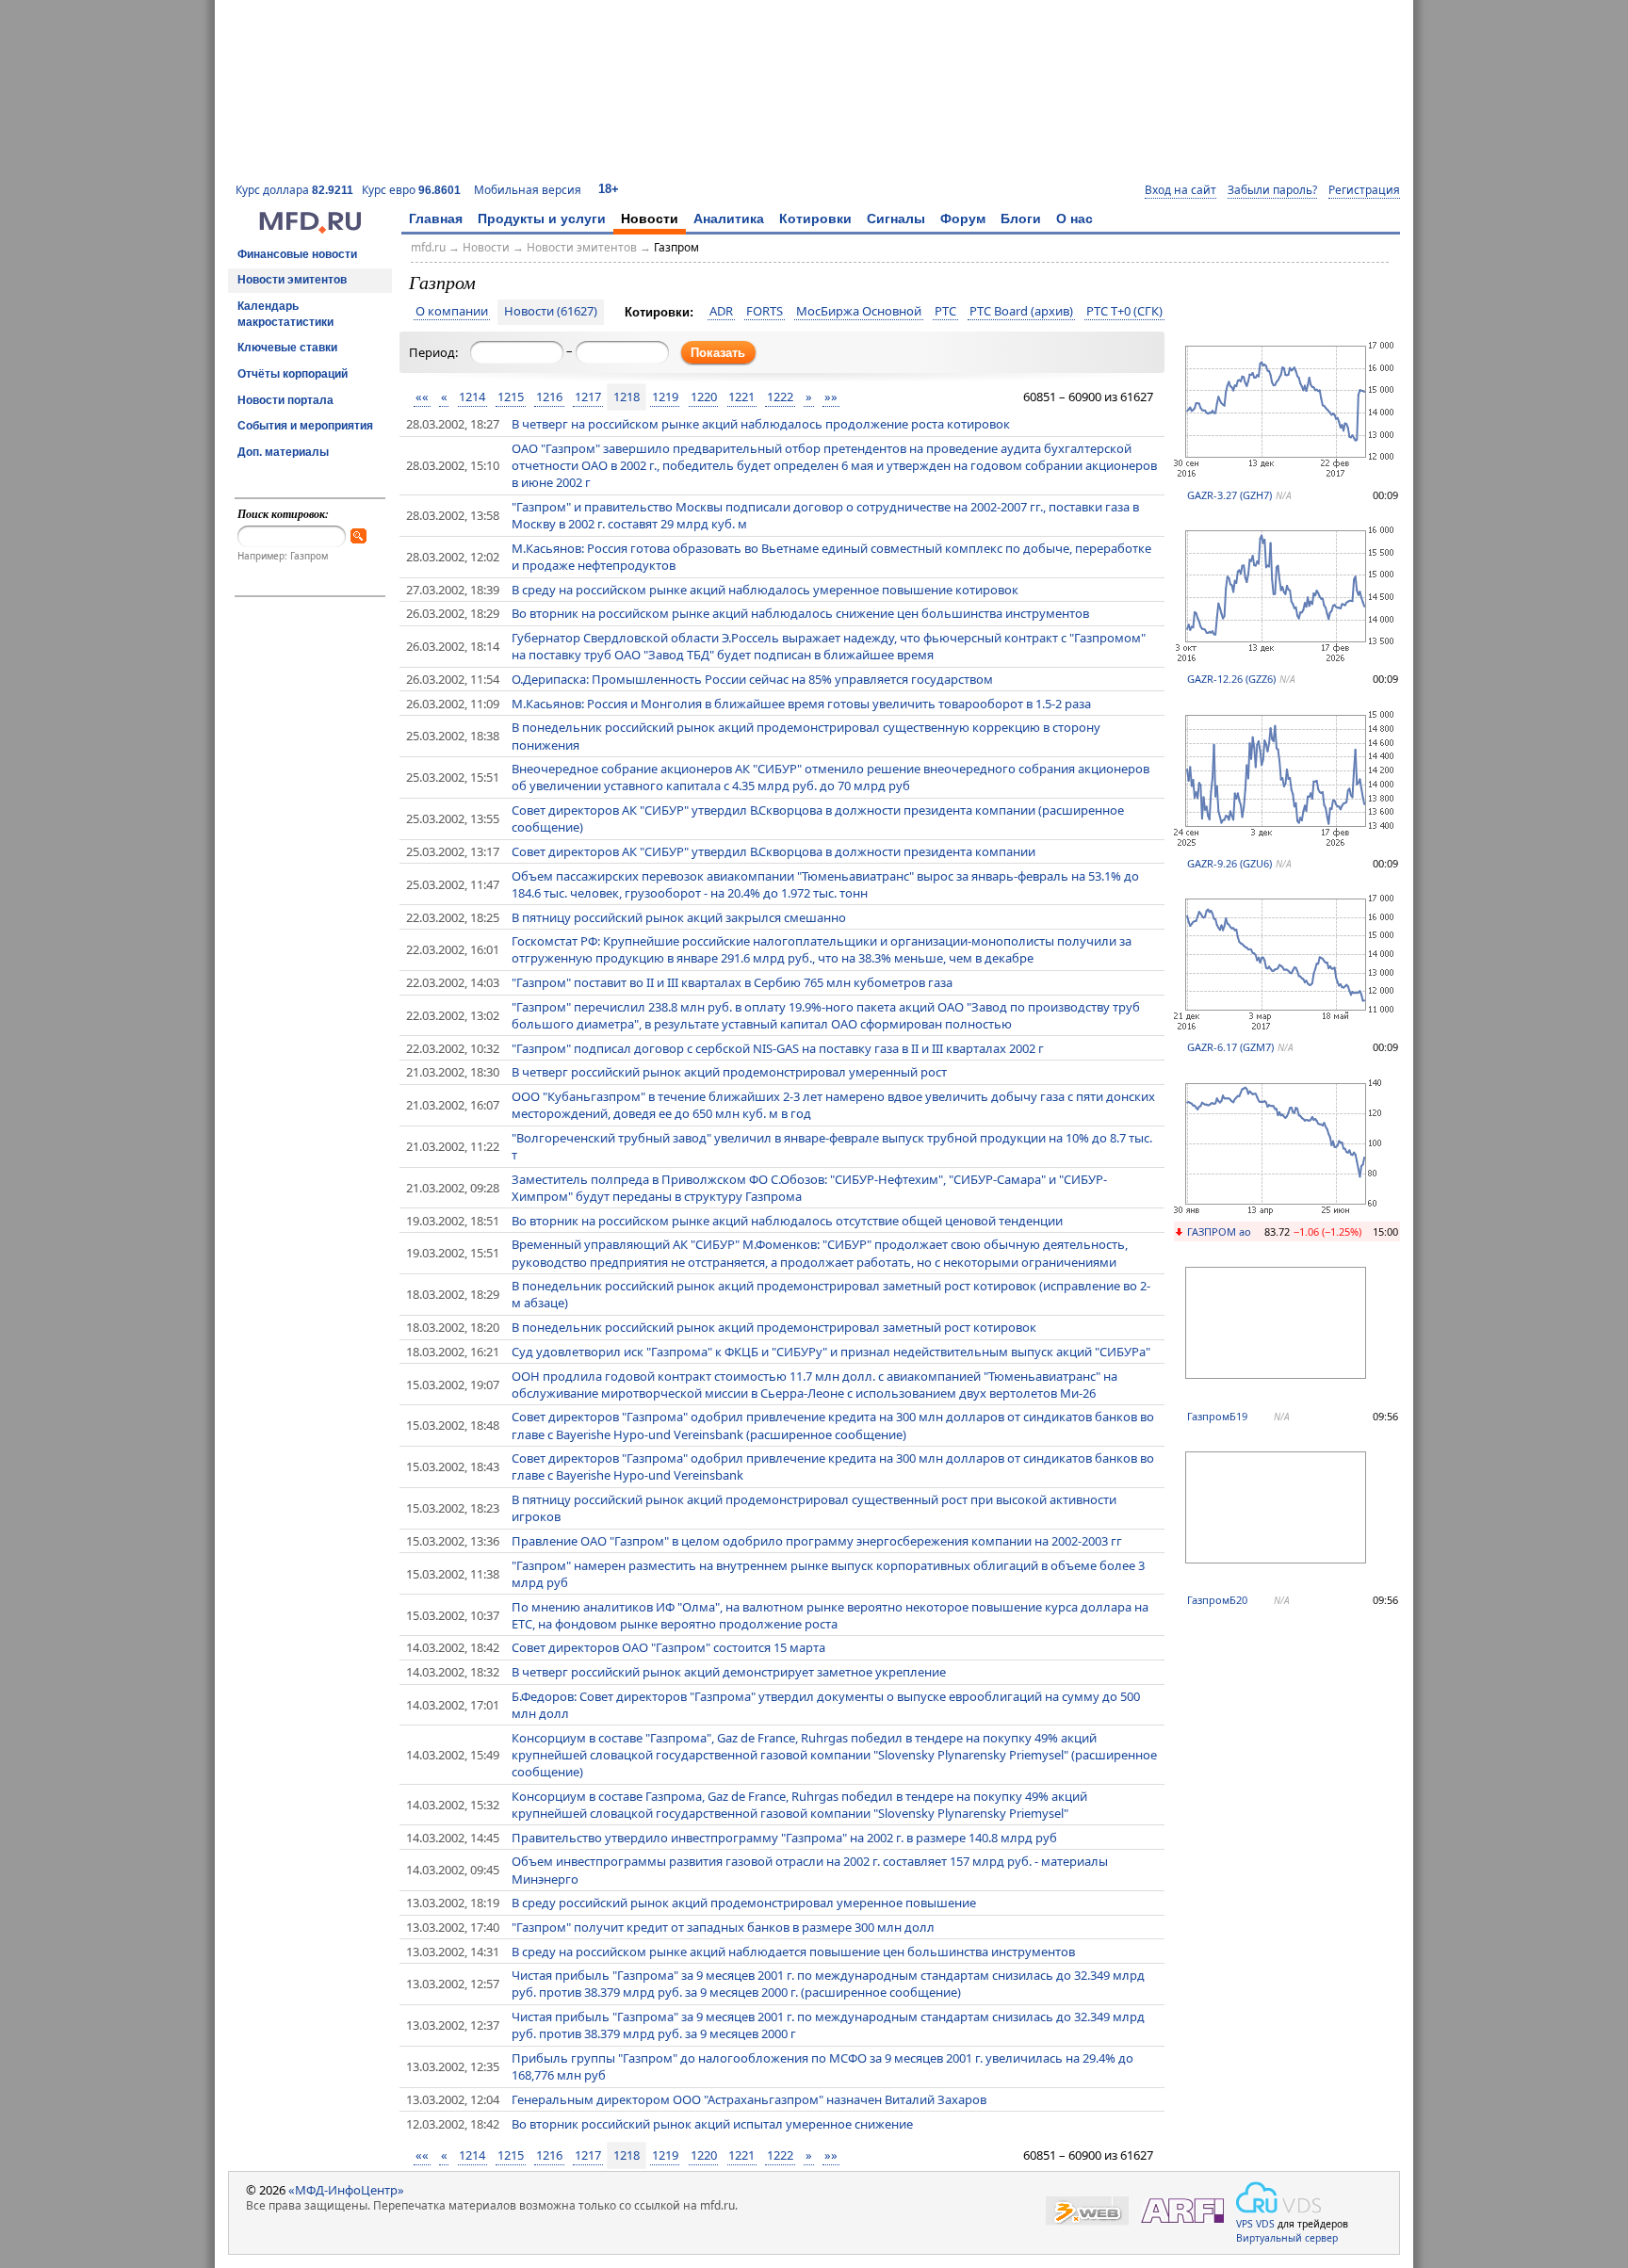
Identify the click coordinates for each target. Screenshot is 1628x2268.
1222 (780, 397)
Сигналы (896, 219)
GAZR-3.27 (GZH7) (1229, 495)
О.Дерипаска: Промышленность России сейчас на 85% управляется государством (752, 679)
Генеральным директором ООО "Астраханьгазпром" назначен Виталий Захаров (749, 2099)
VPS (1245, 2224)
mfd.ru (428, 247)
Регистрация (1364, 190)
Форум (963, 219)
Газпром (676, 247)
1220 (704, 397)
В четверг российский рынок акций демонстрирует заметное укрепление (729, 1672)
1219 (665, 397)
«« (422, 397)
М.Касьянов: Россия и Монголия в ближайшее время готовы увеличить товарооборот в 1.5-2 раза (801, 704)
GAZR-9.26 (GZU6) (1229, 863)
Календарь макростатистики (285, 314)
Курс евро (411, 190)
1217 (588, 397)
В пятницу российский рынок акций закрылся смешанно (679, 917)
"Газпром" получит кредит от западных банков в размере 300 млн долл (723, 1927)
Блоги (1021, 219)
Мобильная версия (528, 190)
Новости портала (285, 400)
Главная (436, 219)
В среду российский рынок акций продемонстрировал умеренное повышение (744, 1903)
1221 (741, 397)
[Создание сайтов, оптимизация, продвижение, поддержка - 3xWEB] (1087, 2211)
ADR (721, 312)
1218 (627, 397)
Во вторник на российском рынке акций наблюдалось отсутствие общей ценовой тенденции (787, 1221)
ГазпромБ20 (1217, 1600)
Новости (650, 219)
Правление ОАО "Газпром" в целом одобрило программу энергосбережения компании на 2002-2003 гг (817, 1541)
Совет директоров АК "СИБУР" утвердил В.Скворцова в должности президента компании (773, 851)
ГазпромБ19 (1217, 1416)
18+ (609, 189)
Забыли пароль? (1272, 190)
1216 (549, 397)
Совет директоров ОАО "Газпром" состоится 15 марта (668, 1647)
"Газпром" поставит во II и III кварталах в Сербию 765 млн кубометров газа (732, 982)
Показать (718, 353)
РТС (945, 312)
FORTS (765, 312)
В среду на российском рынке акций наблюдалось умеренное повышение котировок (765, 590)
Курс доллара (294, 190)
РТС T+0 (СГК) (1124, 312)
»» (831, 397)
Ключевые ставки (287, 348)
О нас (1074, 219)
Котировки (815, 219)
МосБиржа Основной (859, 312)
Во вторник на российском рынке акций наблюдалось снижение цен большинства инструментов (800, 613)
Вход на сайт (1180, 190)
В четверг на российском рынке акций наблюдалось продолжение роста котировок (761, 424)
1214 (472, 397)
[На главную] (310, 229)
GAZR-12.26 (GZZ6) (1231, 679)
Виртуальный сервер (1287, 2238)
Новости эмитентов (292, 280)
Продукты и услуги (542, 219)
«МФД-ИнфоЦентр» (346, 2190)
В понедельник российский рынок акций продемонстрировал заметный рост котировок (774, 1327)
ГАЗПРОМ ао (1219, 1231)
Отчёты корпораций (293, 374)
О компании (452, 312)
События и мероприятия (305, 426)
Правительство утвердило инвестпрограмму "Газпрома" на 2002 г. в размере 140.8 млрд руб (784, 1838)
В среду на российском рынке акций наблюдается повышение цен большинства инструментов (793, 1952)
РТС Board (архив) (1021, 312)
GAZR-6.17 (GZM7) (1230, 1047)
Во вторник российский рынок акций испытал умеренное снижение (712, 2124)
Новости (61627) (551, 312)
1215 (511, 397)
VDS (1265, 2224)
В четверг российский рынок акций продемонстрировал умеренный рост (729, 1072)
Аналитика (729, 219)
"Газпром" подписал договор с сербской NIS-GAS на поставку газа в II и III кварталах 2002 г (778, 1048)
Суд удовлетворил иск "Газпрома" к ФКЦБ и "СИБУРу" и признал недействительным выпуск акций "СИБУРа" (831, 1352)
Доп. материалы (283, 452)
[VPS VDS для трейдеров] (1278, 2197)
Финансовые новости (297, 254)
